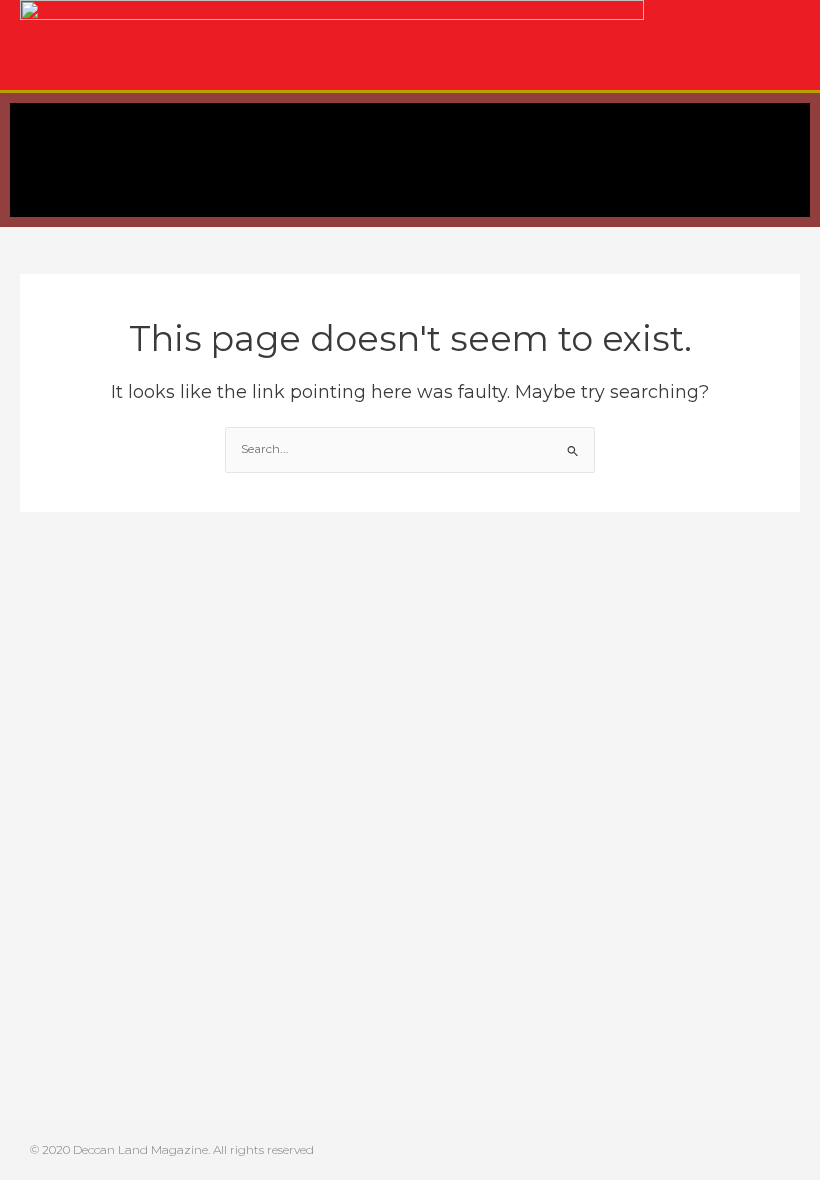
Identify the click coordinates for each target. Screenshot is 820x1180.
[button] (24, 160)
